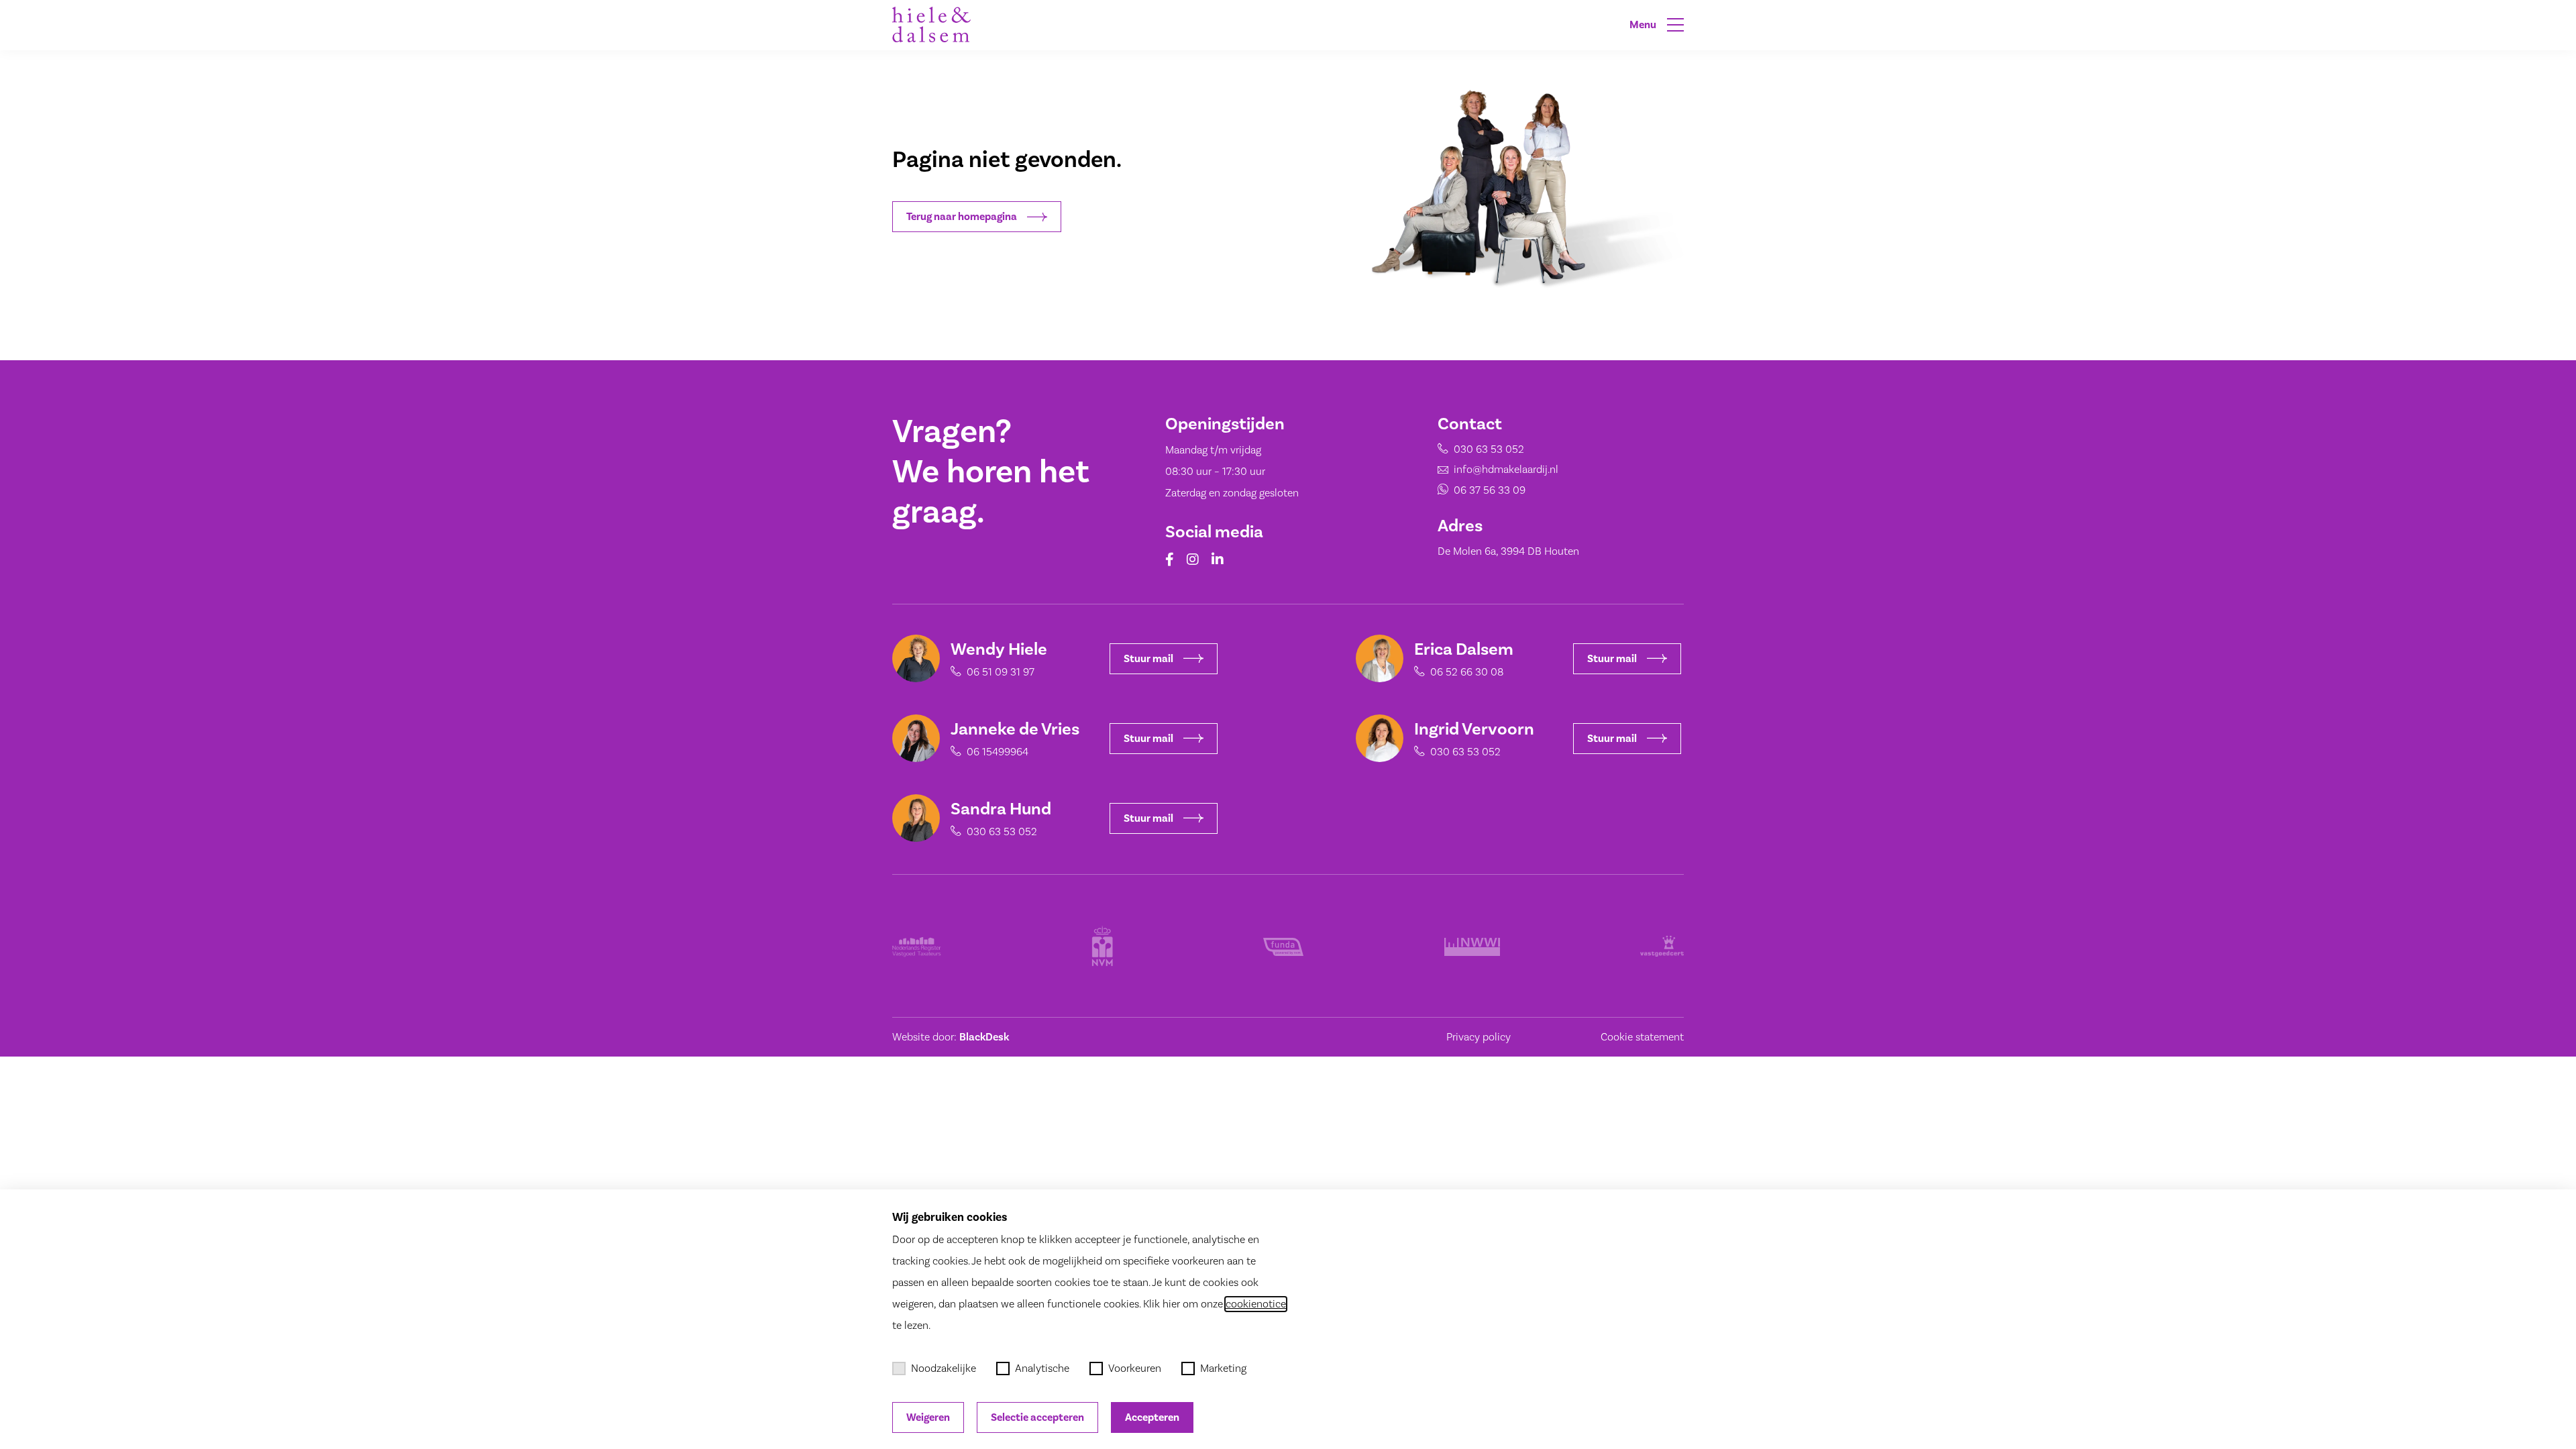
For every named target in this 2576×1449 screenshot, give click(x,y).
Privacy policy (1479, 1037)
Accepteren (1152, 1417)
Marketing (1223, 1368)
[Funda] (1283, 946)
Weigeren (928, 1417)
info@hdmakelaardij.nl (1506, 470)
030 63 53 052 (1489, 449)
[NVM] (1102, 946)
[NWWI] (1472, 946)
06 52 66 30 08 (1467, 672)
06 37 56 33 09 (1490, 490)
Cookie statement (1642, 1037)
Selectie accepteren (1037, 1417)
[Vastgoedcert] (1662, 946)
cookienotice (1256, 1304)
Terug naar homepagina (962, 217)
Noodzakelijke (944, 1368)
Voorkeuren (1135, 1368)
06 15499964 (998, 752)
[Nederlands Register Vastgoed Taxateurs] (917, 946)
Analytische (1042, 1368)
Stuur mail (1148, 659)
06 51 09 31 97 (1001, 672)
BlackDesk (984, 1037)
